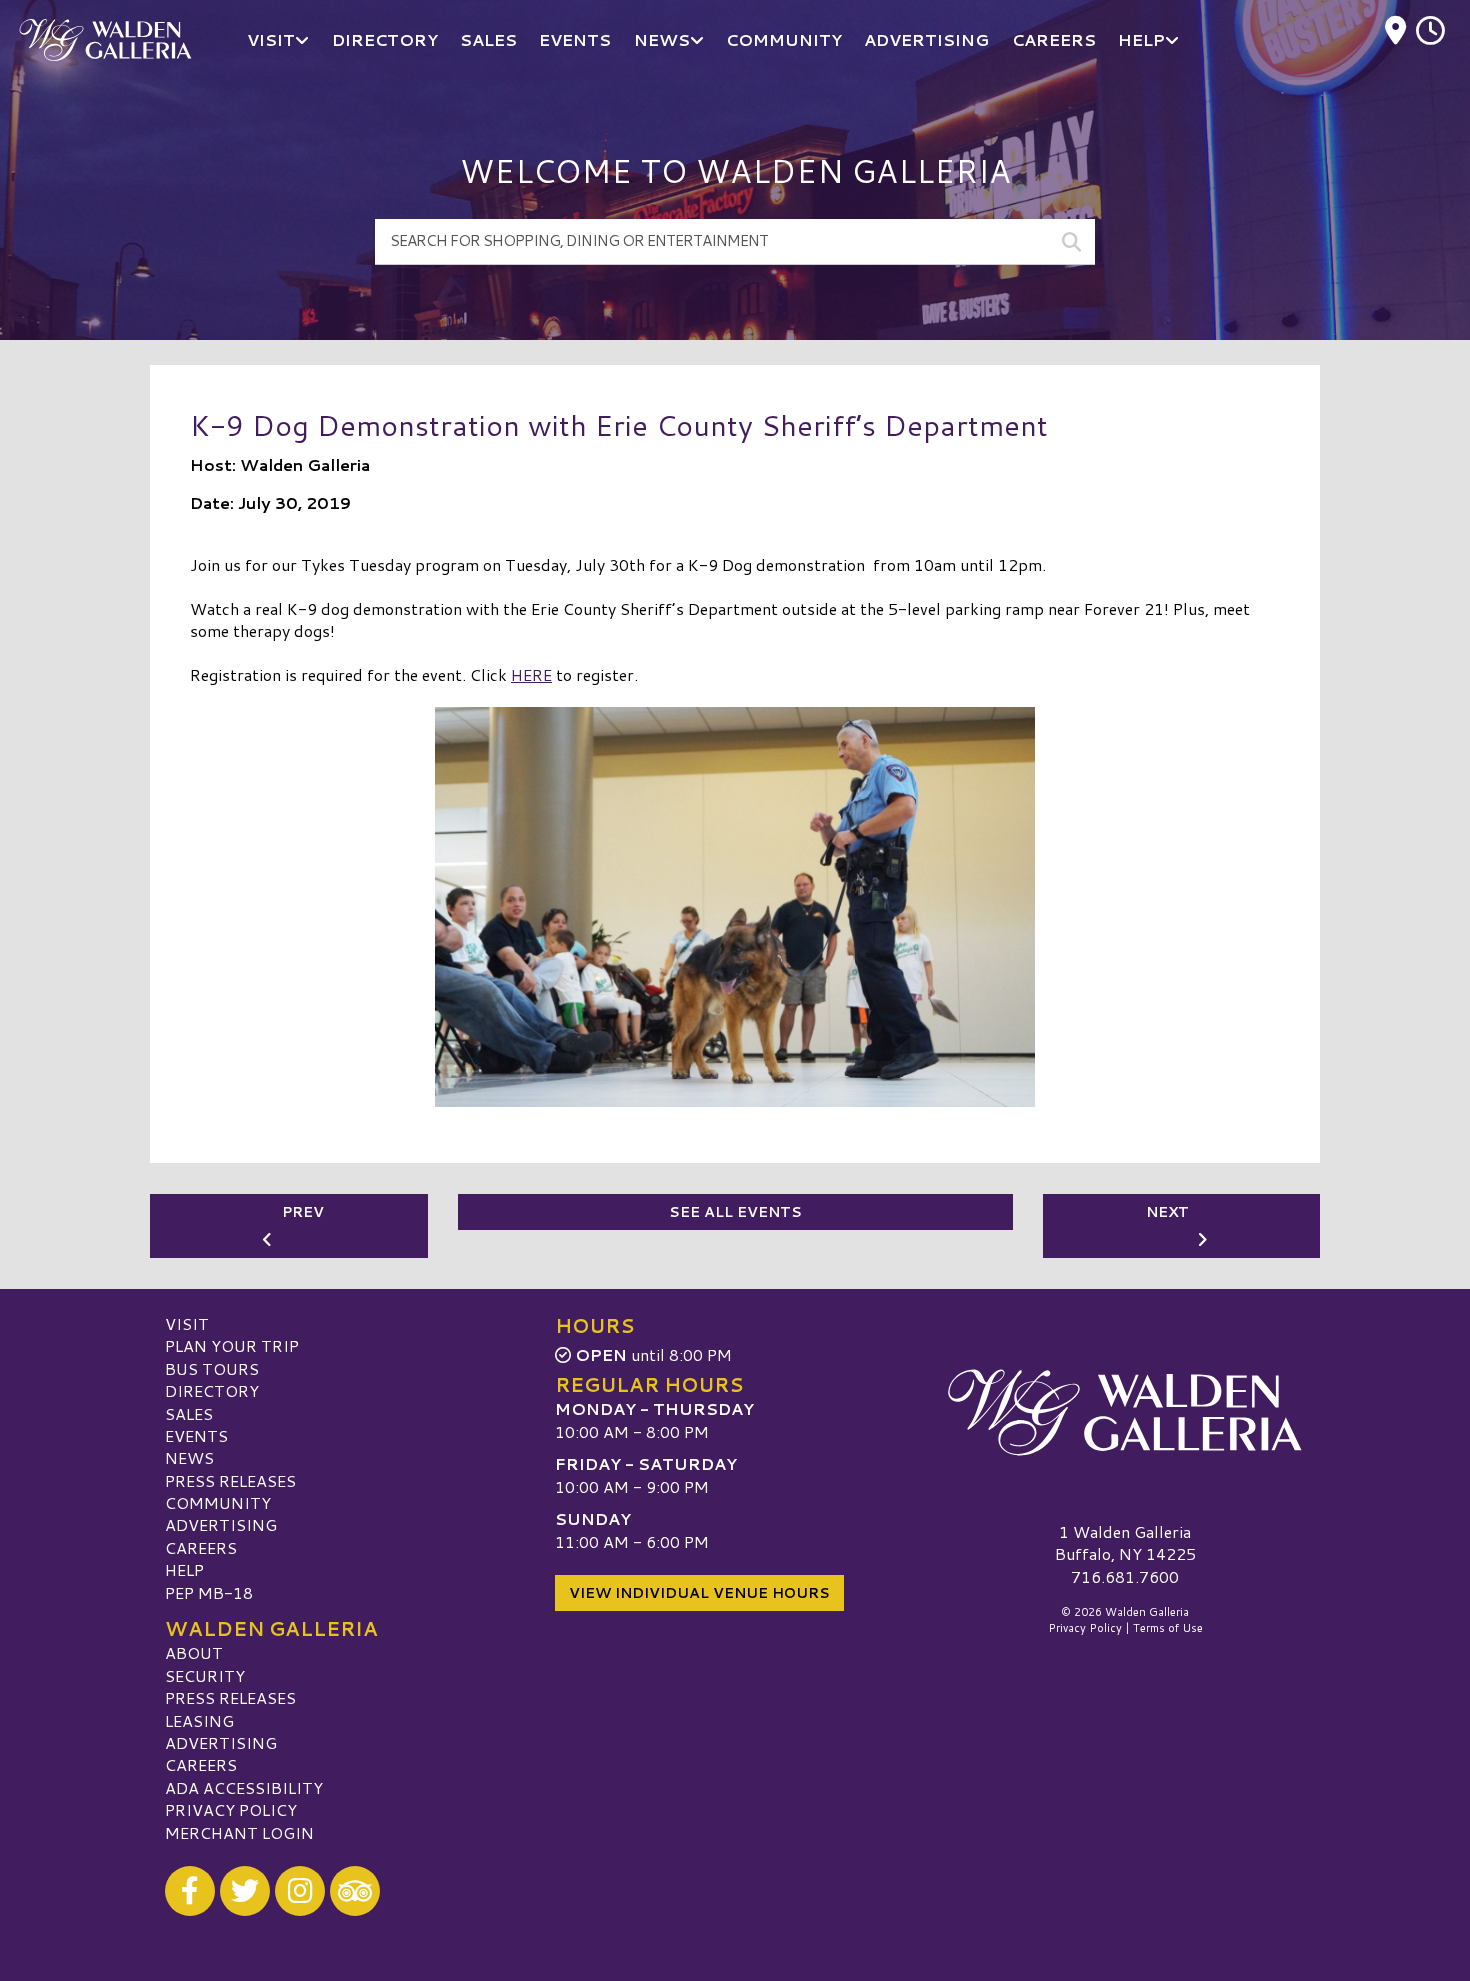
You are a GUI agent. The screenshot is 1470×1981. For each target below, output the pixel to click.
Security (205, 1675)
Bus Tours (212, 1368)
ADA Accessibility (244, 1787)
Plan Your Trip (232, 1345)
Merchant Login (239, 1832)
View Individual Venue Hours (699, 1593)
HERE (531, 674)
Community (218, 1502)
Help (184, 1569)
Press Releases (230, 1480)
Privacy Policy (231, 1809)
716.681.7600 (1125, 1577)
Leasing (199, 1720)
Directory (212, 1390)
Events (196, 1435)
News (189, 1457)
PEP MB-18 (209, 1592)
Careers (201, 1547)
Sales (189, 1413)
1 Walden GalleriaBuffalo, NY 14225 (1125, 1542)
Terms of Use (1168, 1628)
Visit (187, 1323)
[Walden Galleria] (1125, 1413)
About (194, 1652)
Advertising (221, 1524)
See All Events (735, 1212)
